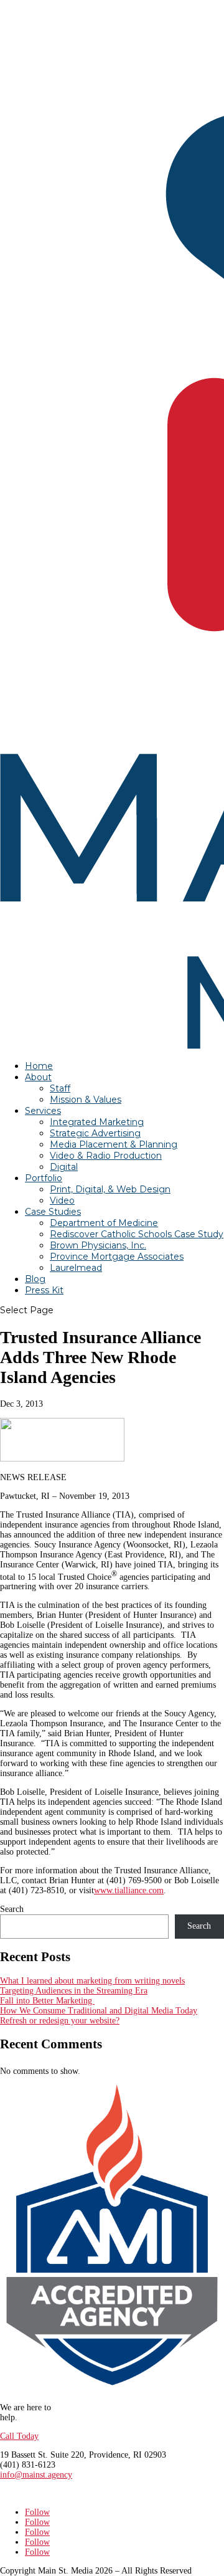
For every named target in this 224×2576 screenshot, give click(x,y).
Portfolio (44, 1178)
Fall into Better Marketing (47, 2001)
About (38, 1077)
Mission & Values (86, 1100)
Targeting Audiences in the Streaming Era (74, 1991)
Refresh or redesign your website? (60, 2021)
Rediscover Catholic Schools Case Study (137, 1234)
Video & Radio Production (106, 1156)
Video (62, 1200)
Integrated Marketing (97, 1122)
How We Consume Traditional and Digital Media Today (99, 2011)
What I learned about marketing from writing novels (92, 1981)
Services (43, 1111)
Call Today (19, 2436)
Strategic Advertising (95, 1133)
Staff (60, 1088)
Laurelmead (76, 1268)
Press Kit (44, 1290)
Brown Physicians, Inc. (98, 1245)
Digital (64, 1167)
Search (12, 1909)
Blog (35, 1279)
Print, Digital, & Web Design (110, 1189)
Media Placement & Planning (114, 1144)
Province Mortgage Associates (117, 1257)
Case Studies (53, 1212)
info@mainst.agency (36, 2475)
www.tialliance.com (129, 1890)
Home (39, 1066)
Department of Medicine (104, 1223)
